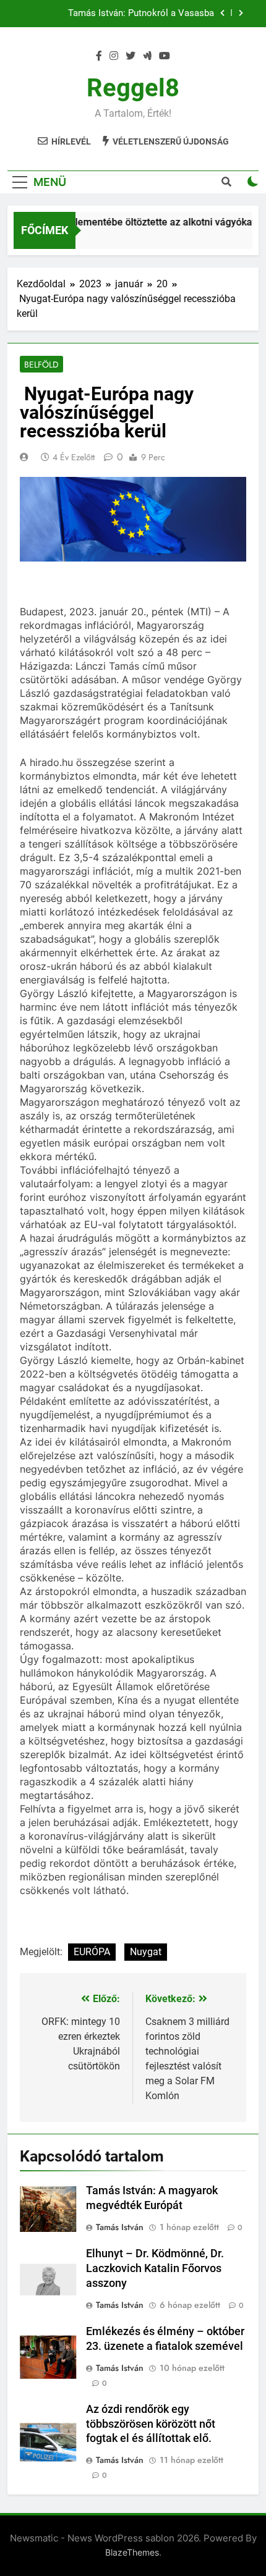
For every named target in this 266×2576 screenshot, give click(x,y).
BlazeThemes (132, 2552)
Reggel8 (133, 88)
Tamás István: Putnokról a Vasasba (141, 14)
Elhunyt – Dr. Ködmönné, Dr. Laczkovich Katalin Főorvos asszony (155, 2268)
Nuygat (146, 1952)
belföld (41, 364)
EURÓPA (92, 1952)
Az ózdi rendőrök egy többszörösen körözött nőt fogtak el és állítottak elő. (151, 2424)
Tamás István (120, 2227)
